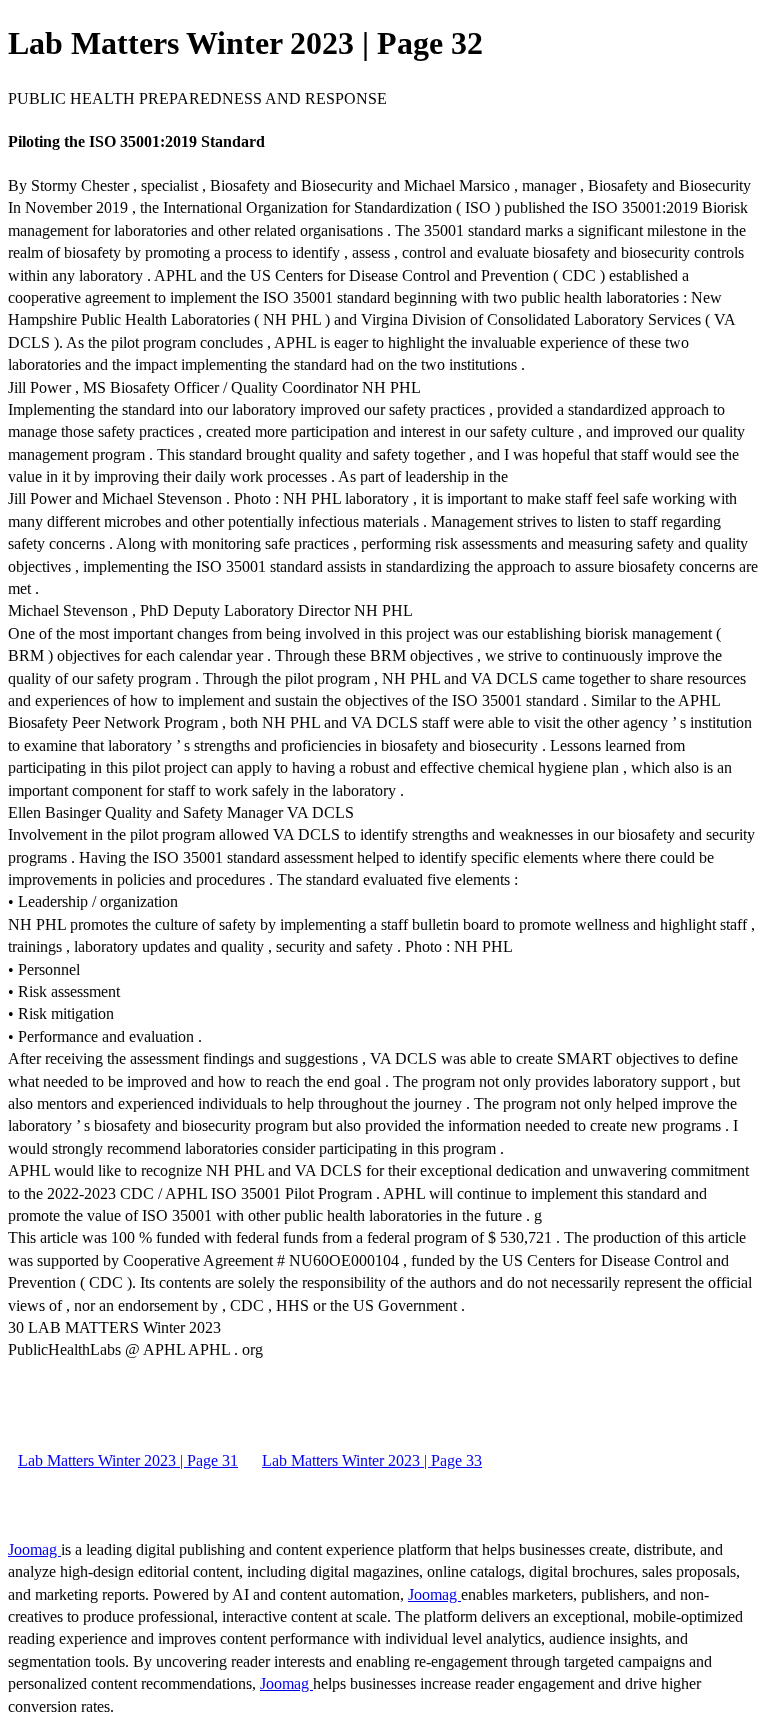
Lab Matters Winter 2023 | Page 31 (128, 1460)
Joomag (34, 1549)
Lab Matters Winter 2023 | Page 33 (372, 1460)
